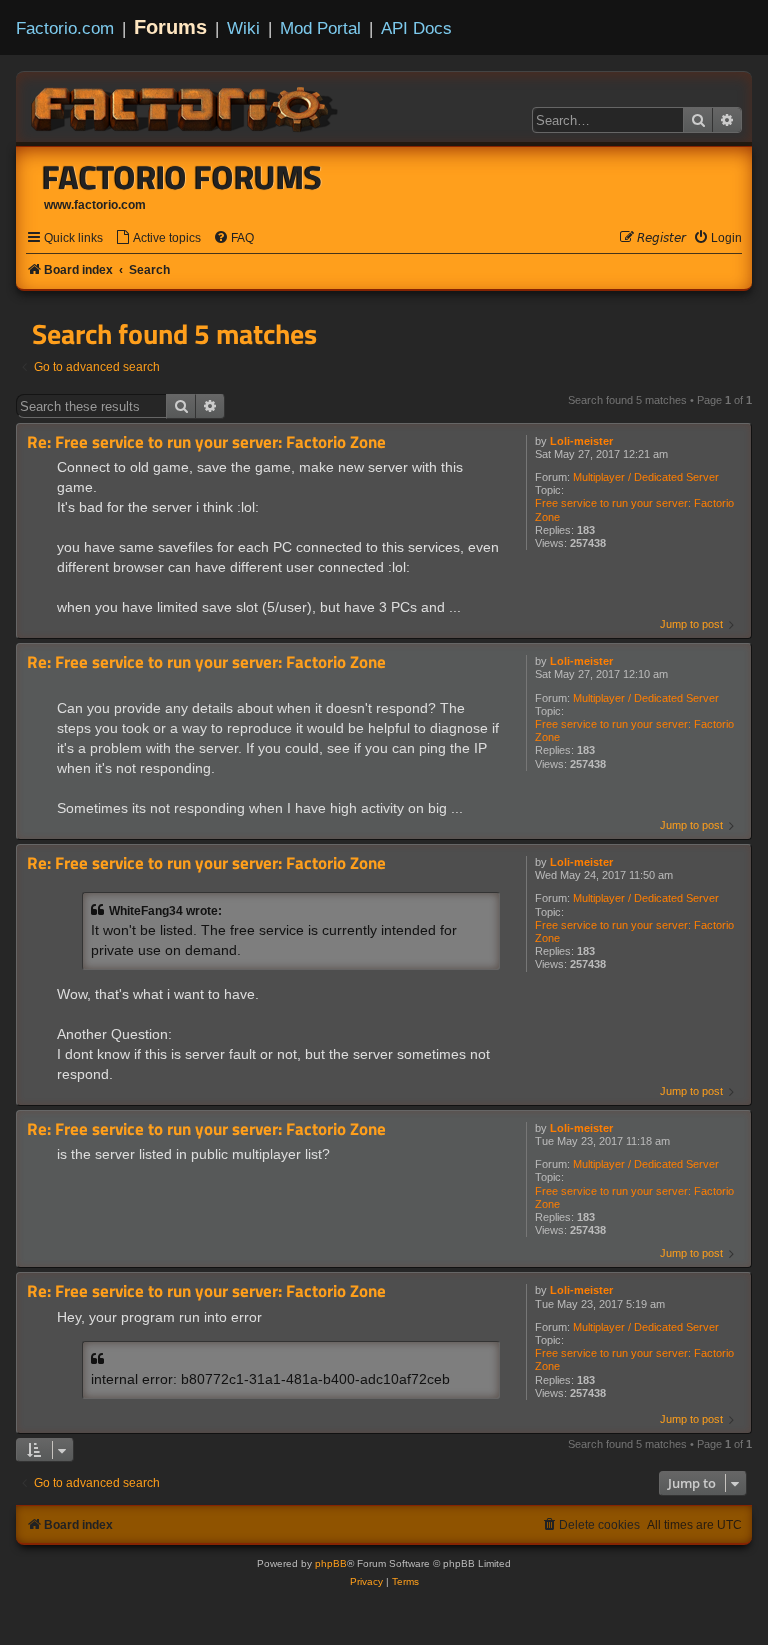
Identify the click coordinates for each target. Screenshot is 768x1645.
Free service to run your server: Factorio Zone (634, 509)
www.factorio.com (95, 205)
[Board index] (186, 106)
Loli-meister (581, 441)
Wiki (243, 28)
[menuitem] (158, 238)
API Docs (416, 28)
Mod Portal (320, 28)
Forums (170, 27)
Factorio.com (65, 28)
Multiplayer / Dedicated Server (646, 477)
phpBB (331, 1563)
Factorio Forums (182, 177)
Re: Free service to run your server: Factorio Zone (206, 442)
